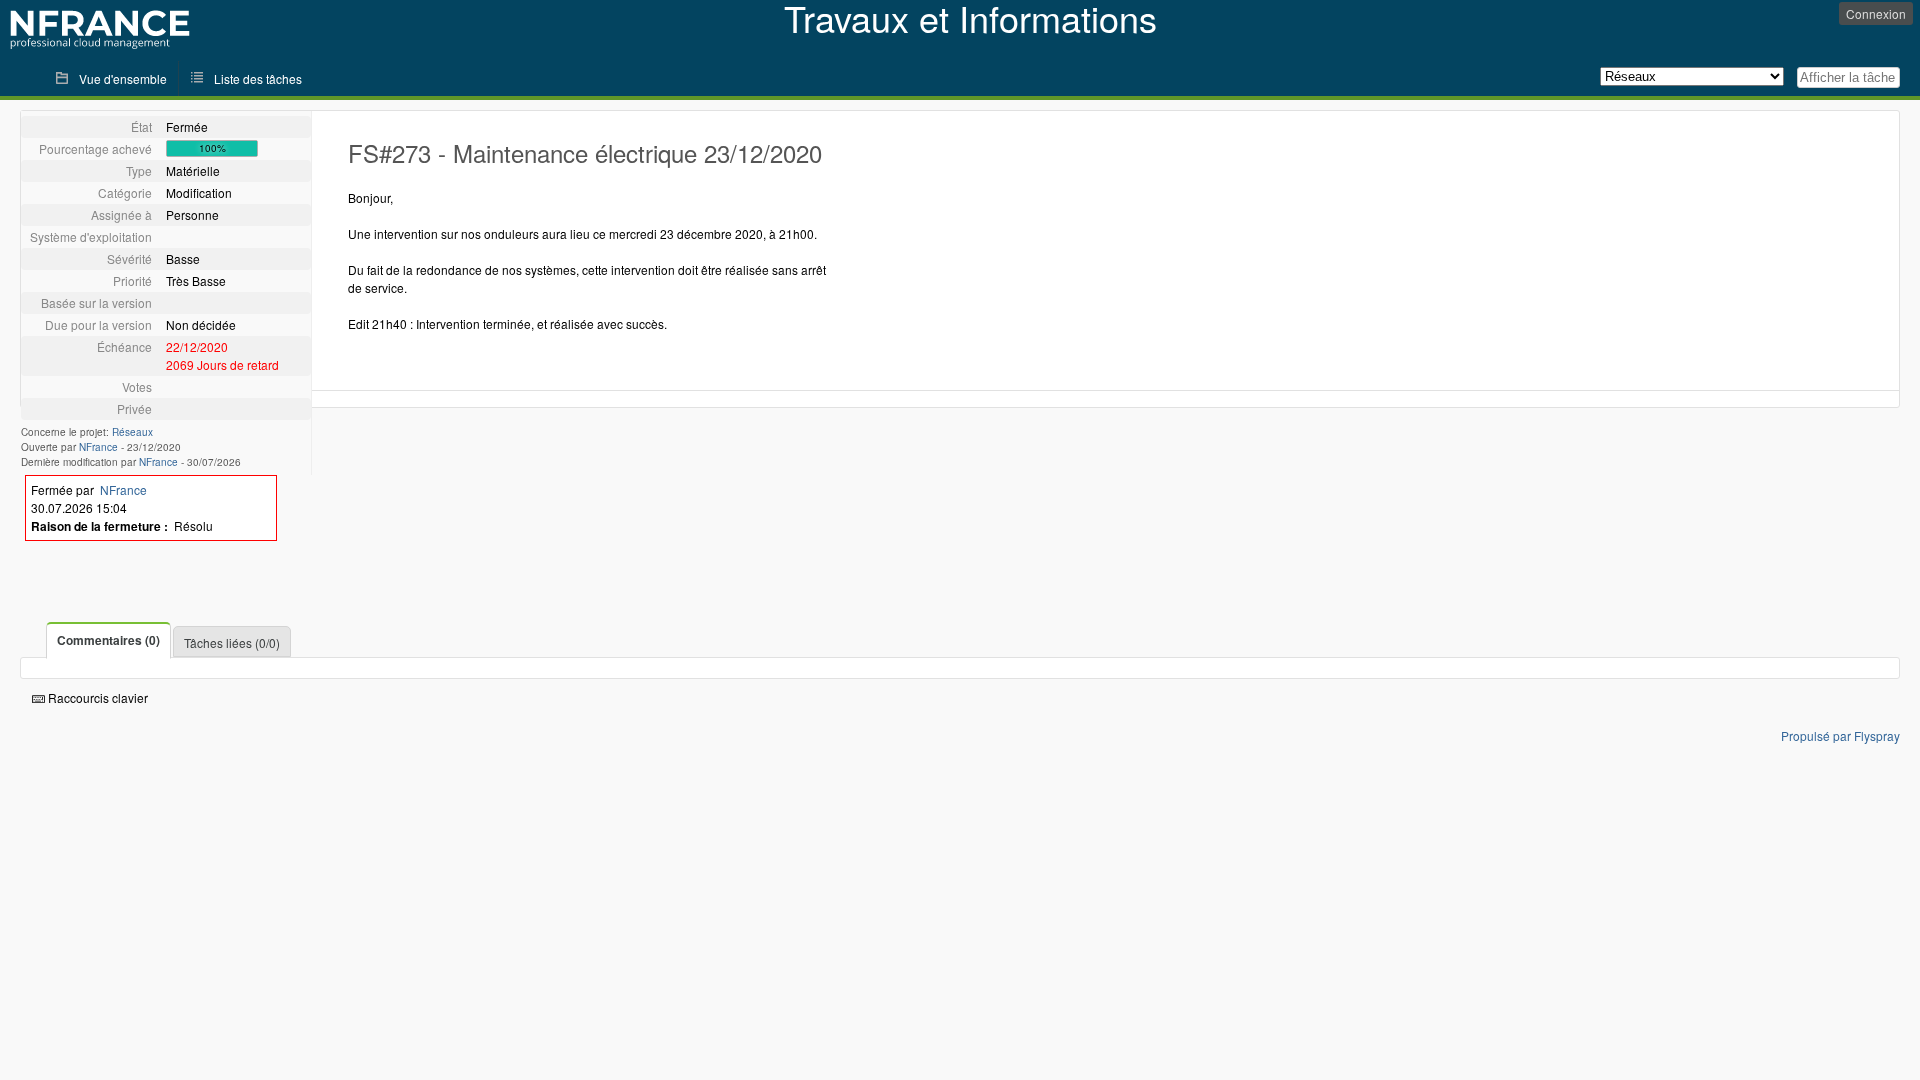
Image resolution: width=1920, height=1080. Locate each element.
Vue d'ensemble (123, 78)
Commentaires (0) (108, 640)
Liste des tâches (258, 78)
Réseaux (132, 432)
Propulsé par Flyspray (1840, 735)
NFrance (98, 447)
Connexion (1876, 13)
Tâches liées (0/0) (232, 642)
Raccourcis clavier (96, 697)
